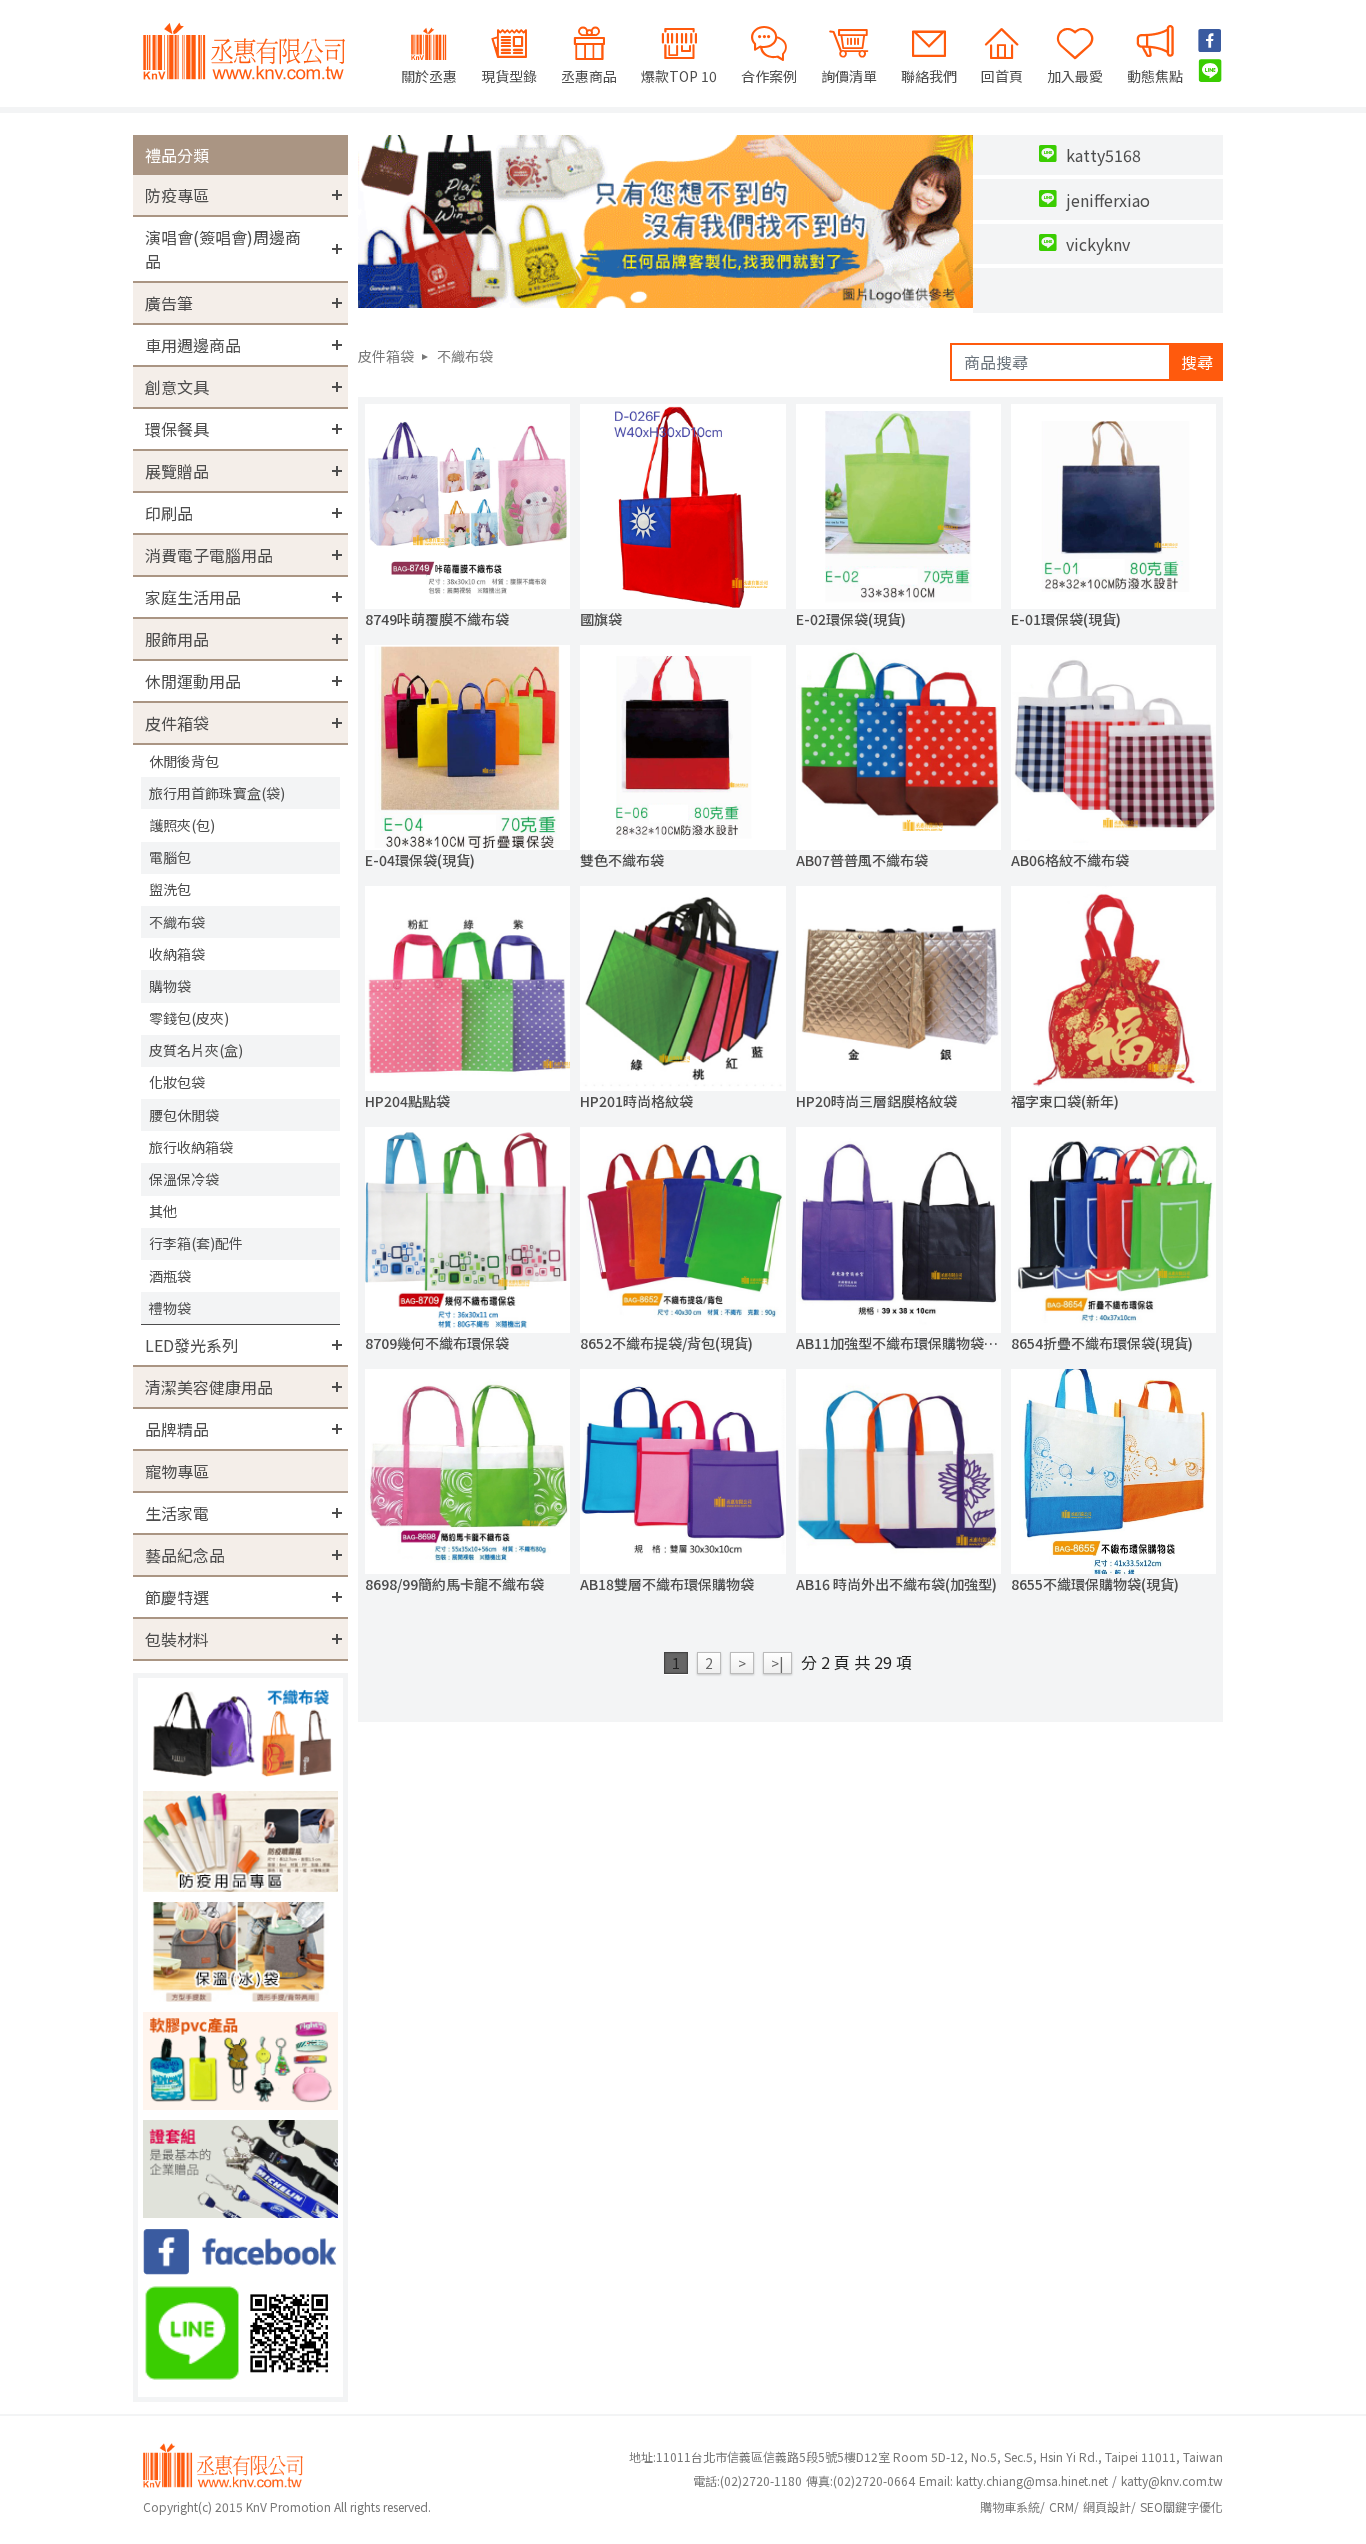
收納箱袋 (177, 954)
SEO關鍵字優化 (1181, 2506)
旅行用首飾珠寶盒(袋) (217, 793)
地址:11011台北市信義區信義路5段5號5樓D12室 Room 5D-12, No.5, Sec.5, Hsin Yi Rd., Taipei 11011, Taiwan (926, 2456)
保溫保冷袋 (184, 1179)
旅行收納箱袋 (191, 1147)
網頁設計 (1107, 2506)
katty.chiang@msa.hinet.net (1032, 2480)
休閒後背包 (184, 761)
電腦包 (170, 857)
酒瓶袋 (170, 1276)
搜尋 (1197, 362)
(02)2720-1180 (747, 2480)
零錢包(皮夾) (189, 1018)
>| (777, 1663)
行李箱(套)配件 (196, 1243)
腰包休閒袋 (184, 1115)
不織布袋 (177, 922)
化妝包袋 (177, 1082)
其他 (163, 1211)
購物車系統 (1010, 2506)
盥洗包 (170, 889)
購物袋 (170, 986)
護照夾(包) (182, 825)
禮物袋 (170, 1308)
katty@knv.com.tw (1172, 2480)
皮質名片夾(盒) (196, 1050)
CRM (1061, 2506)
